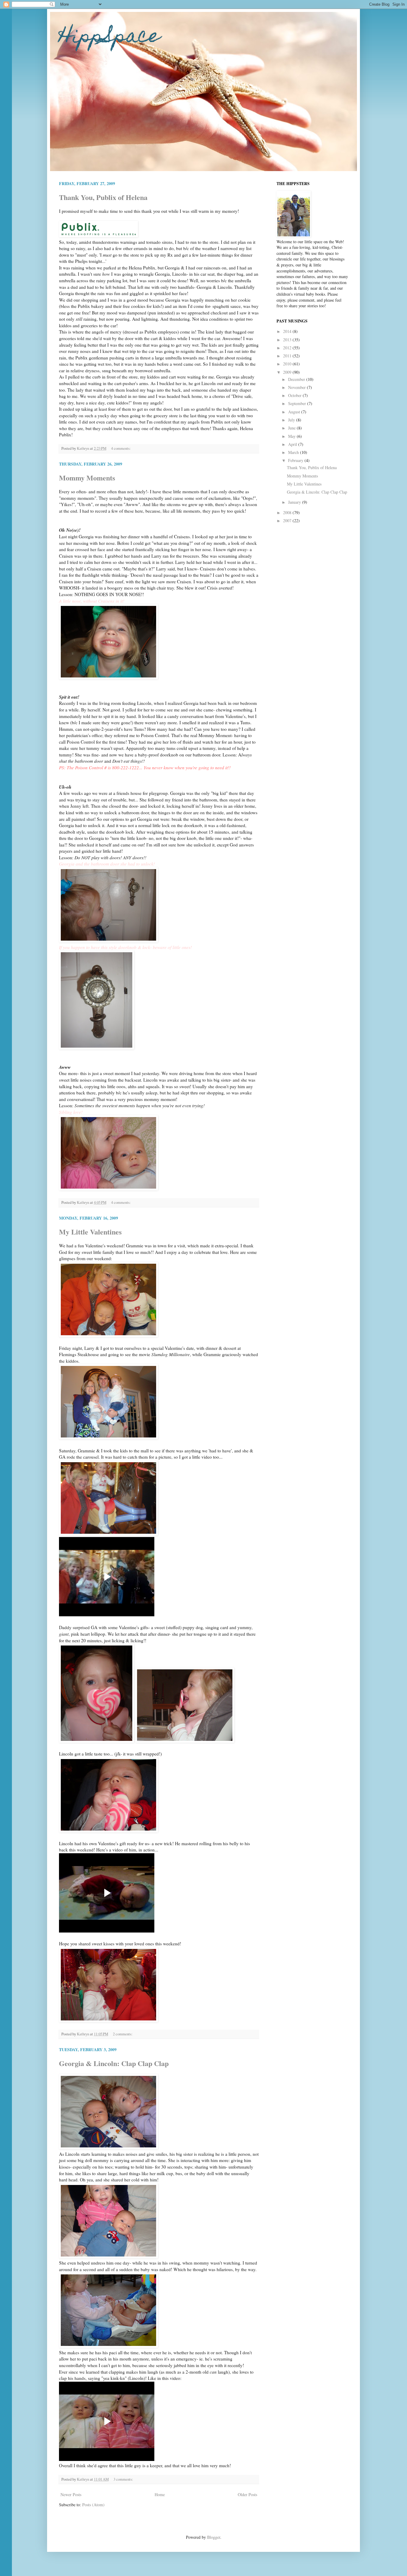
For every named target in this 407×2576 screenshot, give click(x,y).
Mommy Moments (87, 478)
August (295, 412)
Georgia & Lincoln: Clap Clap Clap (114, 2063)
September (298, 403)
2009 (288, 372)
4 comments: (121, 448)
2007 (288, 521)
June (292, 428)
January (295, 502)
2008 (288, 512)
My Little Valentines (90, 1232)
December (297, 379)
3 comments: (124, 2479)
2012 (288, 348)
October (295, 395)
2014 (288, 331)
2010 (288, 364)
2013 (288, 340)
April (293, 444)
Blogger (214, 2537)
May (292, 436)
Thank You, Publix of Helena (103, 197)
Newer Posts (71, 2494)
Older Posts (247, 2494)
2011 (288, 356)
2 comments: (123, 2034)
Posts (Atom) (93, 2505)
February (296, 460)
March (294, 452)
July (292, 420)
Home (160, 2494)
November (298, 387)
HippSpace (109, 38)
